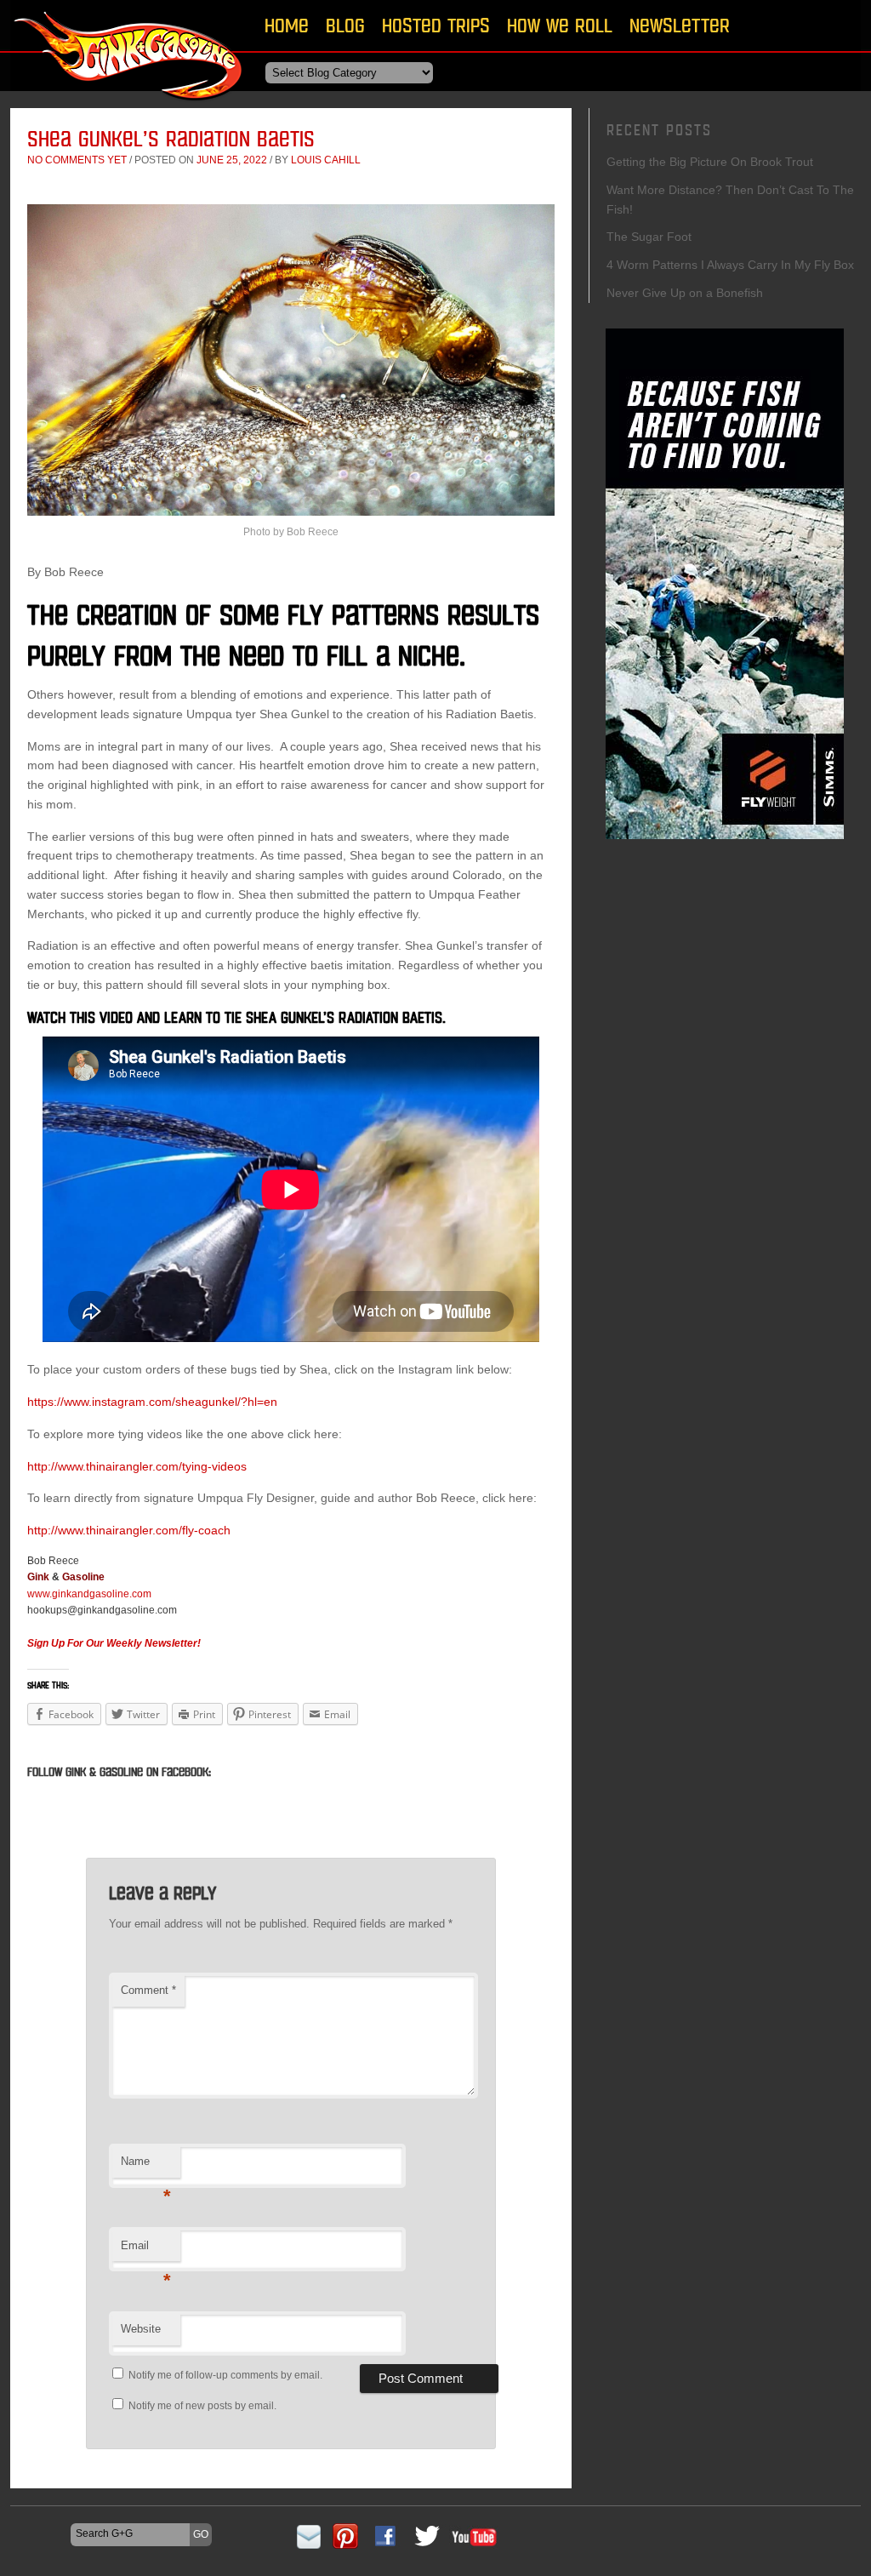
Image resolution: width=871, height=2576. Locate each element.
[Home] (129, 106)
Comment (148, 1990)
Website (141, 2329)
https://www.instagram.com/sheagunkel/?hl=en (152, 1402)
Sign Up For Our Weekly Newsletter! (114, 1643)
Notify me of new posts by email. (202, 2406)
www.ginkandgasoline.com (89, 1594)
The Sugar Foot (649, 237)
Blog (345, 25)
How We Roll (560, 25)
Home (287, 25)
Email (146, 2250)
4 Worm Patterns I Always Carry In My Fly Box (730, 265)
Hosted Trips (436, 25)
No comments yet (77, 160)
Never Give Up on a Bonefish (685, 293)
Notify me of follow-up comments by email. (225, 2375)
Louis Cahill (326, 160)
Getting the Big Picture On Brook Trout (710, 162)
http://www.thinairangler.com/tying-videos (137, 1466)
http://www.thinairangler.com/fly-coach (129, 1530)
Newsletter (680, 25)
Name (146, 2166)
